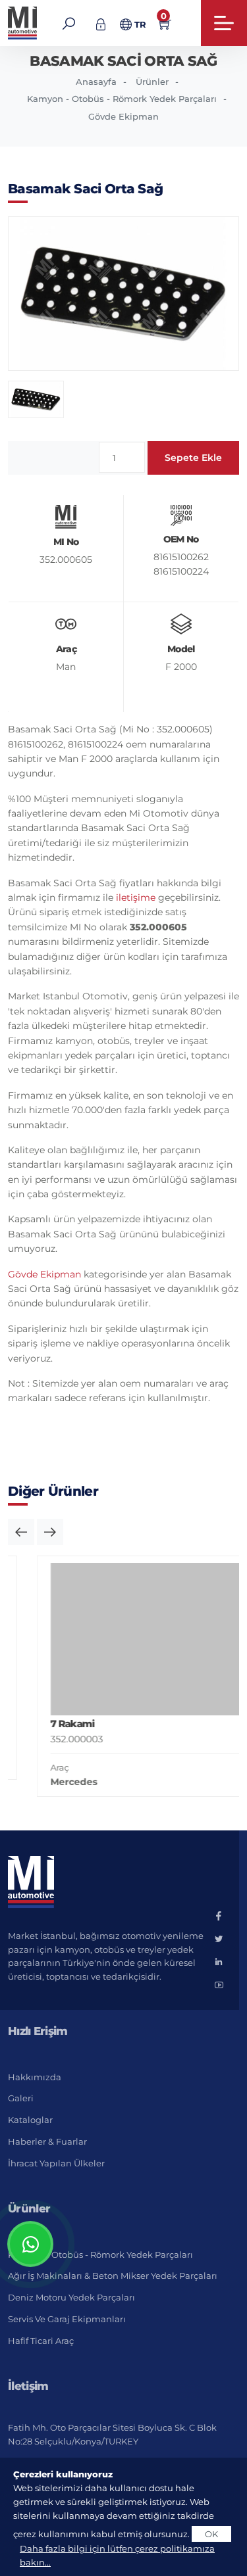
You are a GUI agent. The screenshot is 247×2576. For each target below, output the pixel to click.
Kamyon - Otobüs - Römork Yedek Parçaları (122, 99)
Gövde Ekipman (123, 116)
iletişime (136, 897)
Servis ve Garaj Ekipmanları (67, 2319)
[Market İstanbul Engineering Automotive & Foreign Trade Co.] (23, 23)
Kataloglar (30, 2120)
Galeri (21, 2098)
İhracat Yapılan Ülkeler (56, 2163)
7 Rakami (48, 1724)
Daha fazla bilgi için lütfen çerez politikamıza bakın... (117, 2555)
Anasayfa (96, 82)
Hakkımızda (35, 2077)
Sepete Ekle (193, 458)
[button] (21, 1532)
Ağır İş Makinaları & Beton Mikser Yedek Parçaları (113, 2276)
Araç (36, 1767)
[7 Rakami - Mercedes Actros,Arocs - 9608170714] (128, 1639)
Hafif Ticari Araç (41, 2341)
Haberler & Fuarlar (47, 2141)
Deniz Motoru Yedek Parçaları (71, 2297)
